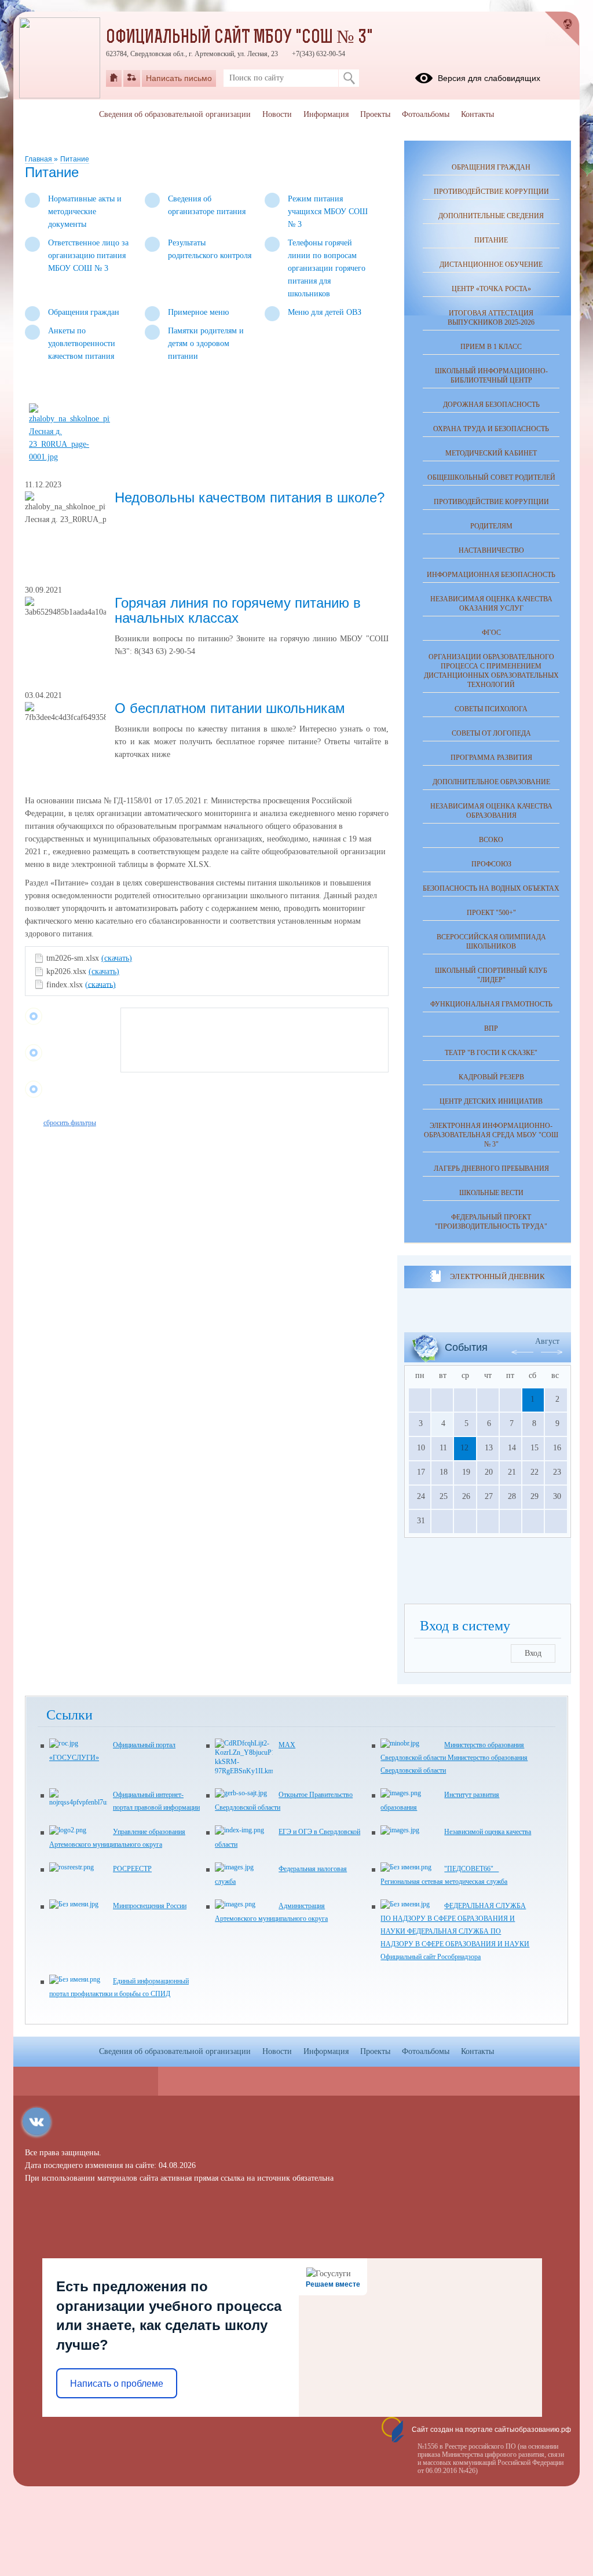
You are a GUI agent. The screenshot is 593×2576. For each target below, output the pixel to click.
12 (464, 1448)
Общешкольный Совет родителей (491, 477)
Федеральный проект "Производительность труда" (491, 1222)
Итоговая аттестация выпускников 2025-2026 (491, 318)
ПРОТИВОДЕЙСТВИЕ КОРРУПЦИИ (491, 502)
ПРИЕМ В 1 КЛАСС (491, 347)
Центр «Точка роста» (491, 289)
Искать (349, 78)
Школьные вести (491, 1193)
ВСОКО (491, 840)
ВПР (491, 1028)
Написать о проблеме (117, 2384)
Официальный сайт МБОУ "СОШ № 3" (239, 38)
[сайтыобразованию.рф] (562, 29)
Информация (326, 114)
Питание (75, 159)
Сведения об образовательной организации (175, 114)
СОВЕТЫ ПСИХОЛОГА (491, 709)
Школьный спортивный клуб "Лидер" (491, 975)
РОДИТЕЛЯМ (491, 526)
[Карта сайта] (132, 78)
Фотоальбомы (426, 114)
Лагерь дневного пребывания (491, 1168)
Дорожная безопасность (491, 405)
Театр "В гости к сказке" (491, 1053)
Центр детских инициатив (491, 1101)
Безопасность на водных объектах (491, 888)
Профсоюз (491, 864)
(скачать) (117, 958)
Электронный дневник (497, 1276)
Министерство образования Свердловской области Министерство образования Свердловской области (454, 1758)
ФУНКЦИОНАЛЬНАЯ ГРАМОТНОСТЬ (491, 1004)
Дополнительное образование (491, 782)
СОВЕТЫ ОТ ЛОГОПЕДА (491, 733)
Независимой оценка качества (488, 1832)
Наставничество (491, 550)
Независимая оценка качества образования (491, 811)
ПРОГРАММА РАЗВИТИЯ (491, 758)
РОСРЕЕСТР (132, 1869)
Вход (533, 1653)
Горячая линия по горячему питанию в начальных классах (238, 610)
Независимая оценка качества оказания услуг (491, 604)
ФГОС (491, 633)
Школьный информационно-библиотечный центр (491, 376)
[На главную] (114, 78)
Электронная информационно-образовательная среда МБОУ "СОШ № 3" (491, 1135)
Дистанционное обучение (491, 264)
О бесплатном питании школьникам (230, 708)
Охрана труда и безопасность (491, 429)
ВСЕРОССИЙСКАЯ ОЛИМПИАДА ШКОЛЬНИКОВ (491, 942)
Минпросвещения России (150, 1906)
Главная (39, 159)
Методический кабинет (491, 453)
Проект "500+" (491, 913)
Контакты (477, 114)
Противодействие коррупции (491, 192)
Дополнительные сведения (491, 216)
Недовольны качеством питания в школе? (250, 497)
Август (547, 1341)
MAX (287, 1745)
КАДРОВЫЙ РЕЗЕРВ (491, 1077)
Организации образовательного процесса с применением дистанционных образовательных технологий (491, 671)
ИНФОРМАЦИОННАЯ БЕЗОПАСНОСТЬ (491, 575)
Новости (277, 114)
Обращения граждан (491, 167)
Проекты (375, 114)
